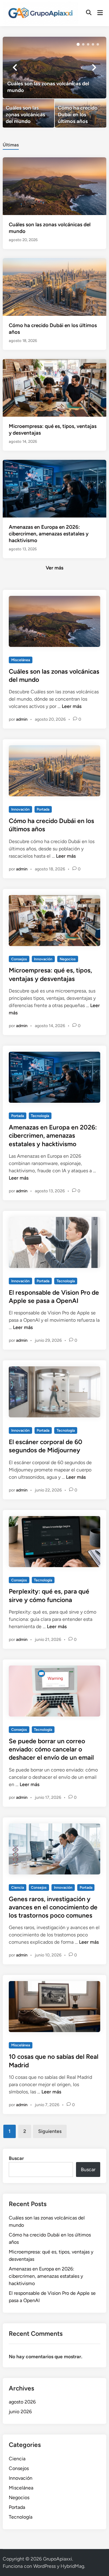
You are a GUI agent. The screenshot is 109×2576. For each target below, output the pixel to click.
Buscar (16, 2158)
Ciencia (18, 1888)
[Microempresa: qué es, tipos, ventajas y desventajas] (54, 387)
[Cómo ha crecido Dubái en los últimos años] (81, 113)
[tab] (11, 144)
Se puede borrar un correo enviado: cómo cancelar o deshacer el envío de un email (51, 1749)
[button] (78, 44)
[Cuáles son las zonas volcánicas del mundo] (54, 68)
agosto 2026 (22, 2402)
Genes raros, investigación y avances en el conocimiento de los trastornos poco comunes (53, 1907)
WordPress (45, 2566)
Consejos (19, 959)
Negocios (68, 959)
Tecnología (40, 1116)
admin (22, 719)
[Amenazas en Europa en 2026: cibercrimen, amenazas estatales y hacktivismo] (54, 488)
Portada (43, 809)
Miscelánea (21, 660)
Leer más (72, 706)
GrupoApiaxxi (58, 2559)
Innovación (20, 809)
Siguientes (50, 2131)
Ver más (54, 568)
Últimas (11, 145)
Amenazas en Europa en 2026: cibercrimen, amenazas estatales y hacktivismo (49, 534)
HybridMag (72, 2566)
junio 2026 (20, 2412)
